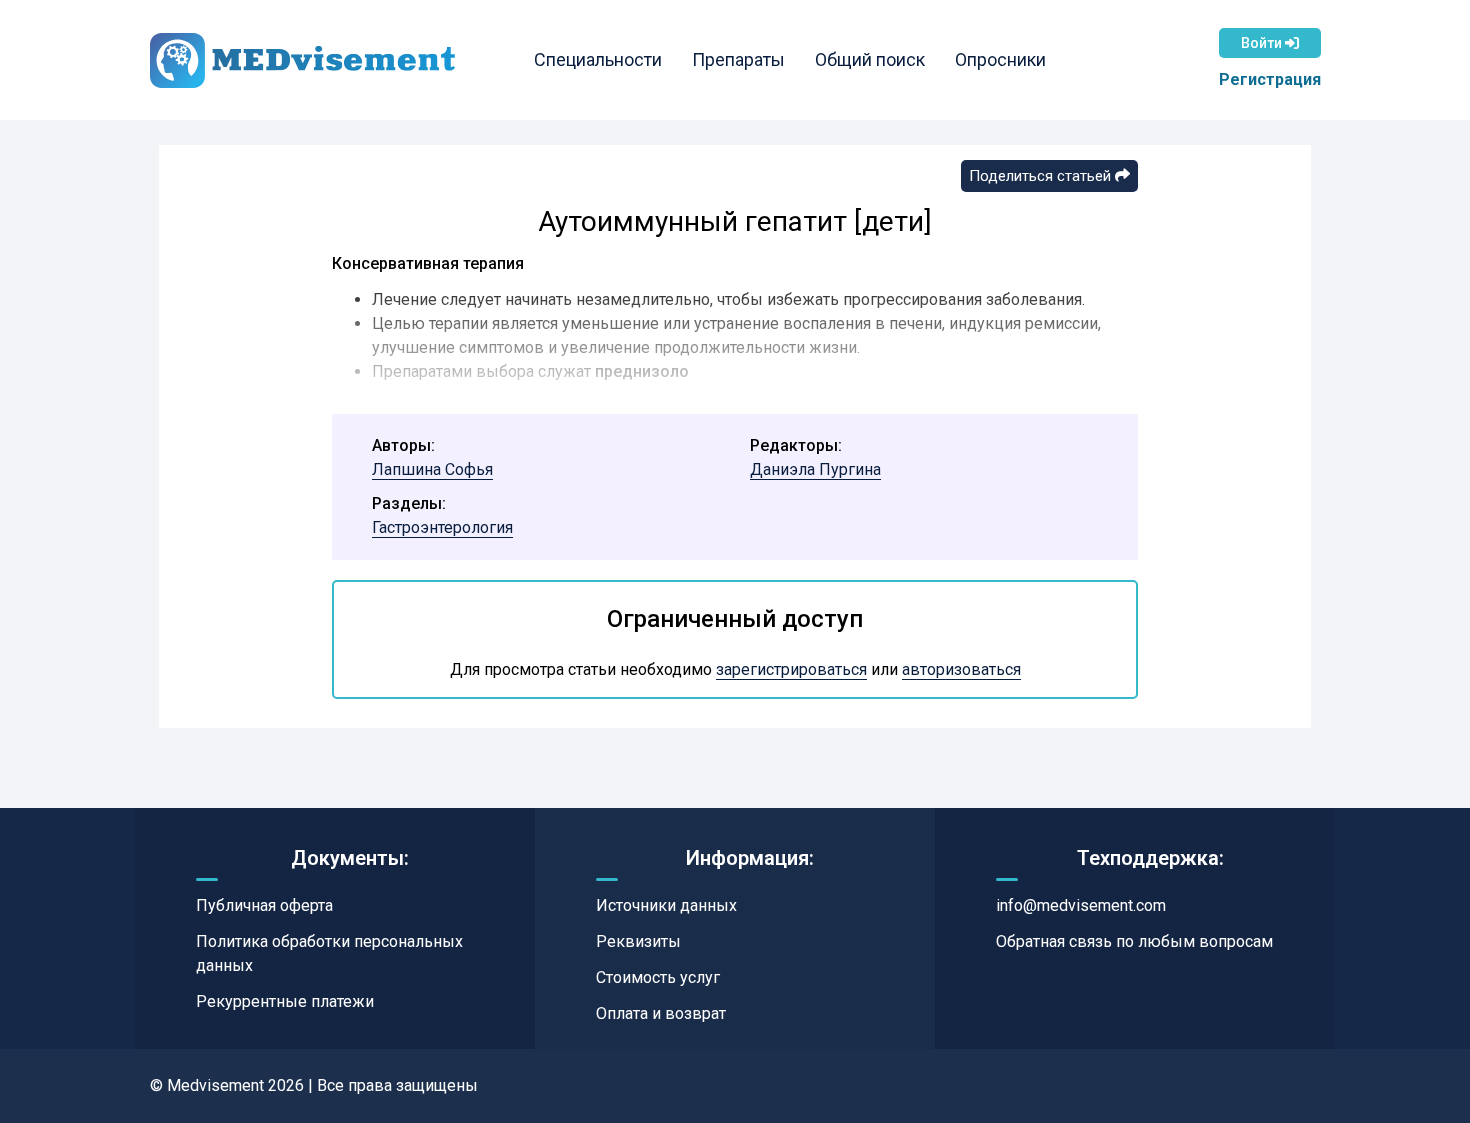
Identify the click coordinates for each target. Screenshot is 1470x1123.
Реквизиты (638, 941)
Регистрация (1270, 79)
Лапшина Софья (432, 469)
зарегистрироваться (791, 669)
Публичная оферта (264, 905)
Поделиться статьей (1042, 176)
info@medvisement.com (1081, 905)
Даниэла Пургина (815, 469)
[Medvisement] (302, 60)
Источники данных (666, 905)
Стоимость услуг (658, 977)
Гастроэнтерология (442, 527)
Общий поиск (870, 59)
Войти (1263, 43)
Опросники (1000, 59)
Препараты (738, 59)
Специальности (598, 59)
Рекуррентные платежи (285, 1001)
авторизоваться (961, 669)
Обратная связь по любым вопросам (1134, 941)
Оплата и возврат (661, 1013)
